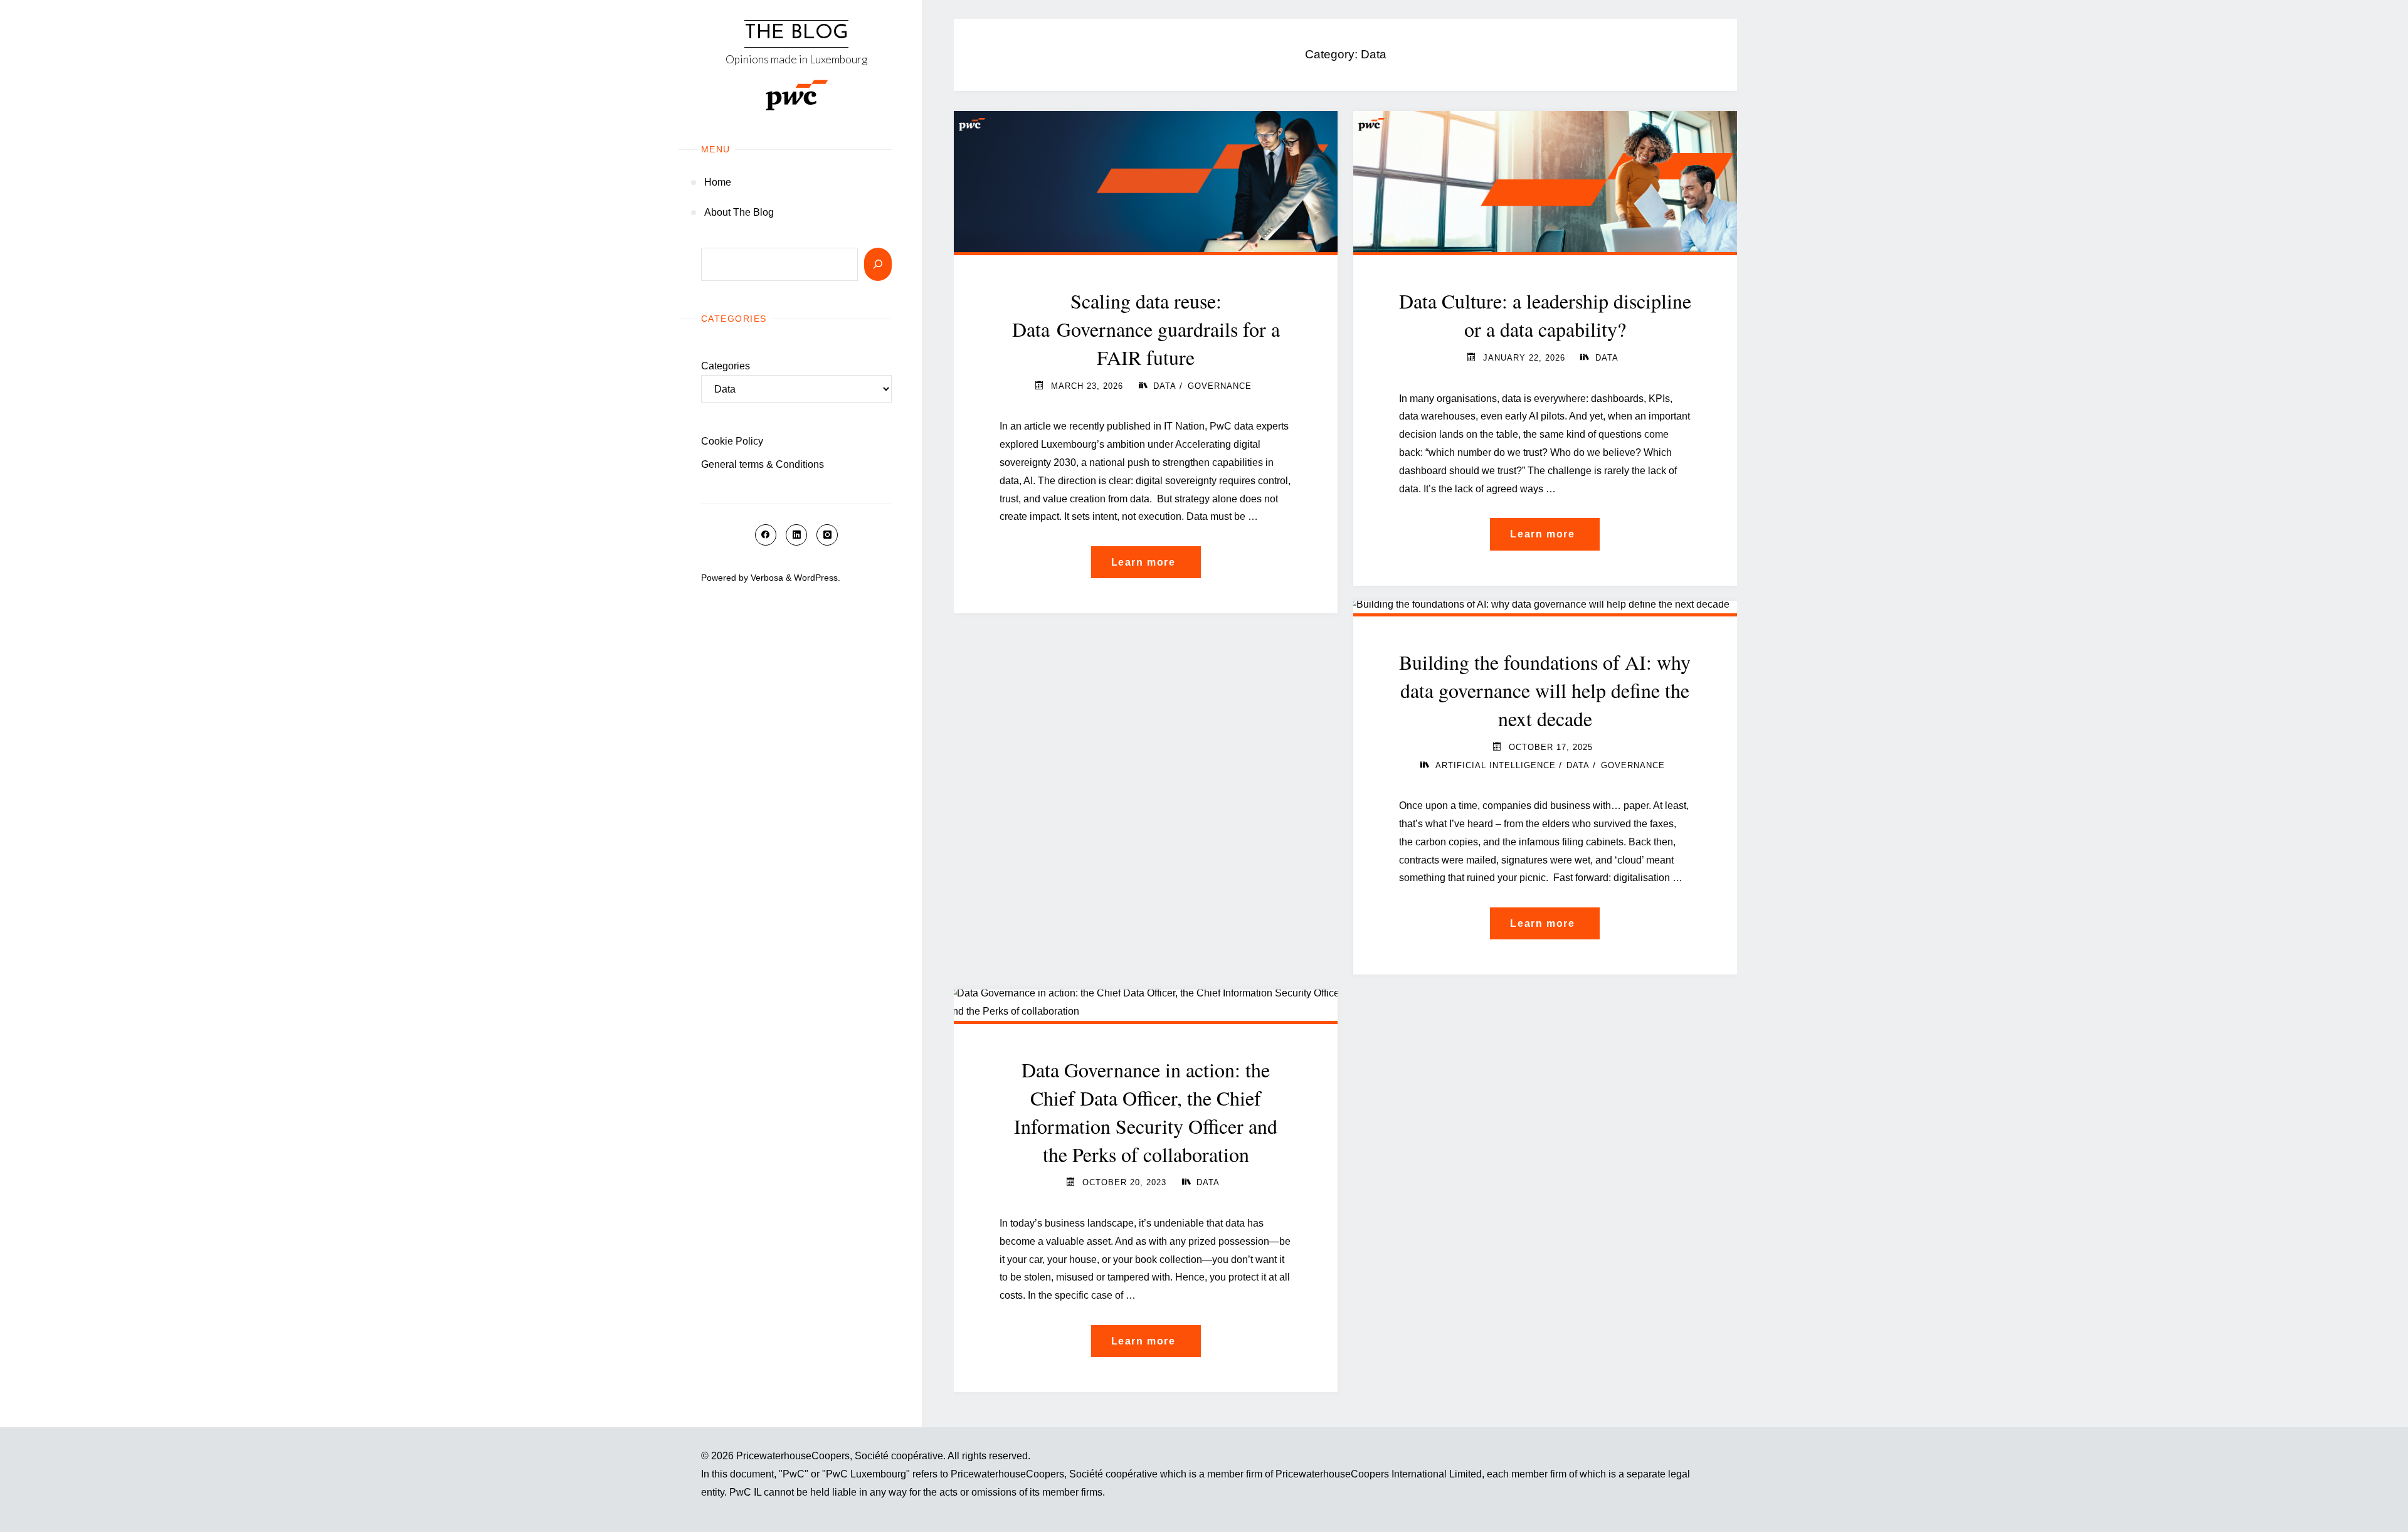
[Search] (878, 264)
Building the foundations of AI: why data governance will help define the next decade (1545, 690)
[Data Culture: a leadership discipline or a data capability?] (1545, 179)
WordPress (816, 578)
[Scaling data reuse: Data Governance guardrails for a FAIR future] (1146, 179)
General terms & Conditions (763, 464)
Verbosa (766, 578)
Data (1165, 386)
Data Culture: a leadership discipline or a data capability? (1545, 315)
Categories (726, 366)
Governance (1220, 386)
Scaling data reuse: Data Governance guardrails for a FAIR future (1146, 329)
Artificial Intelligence (1496, 765)
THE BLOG (796, 33)
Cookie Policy (732, 441)
